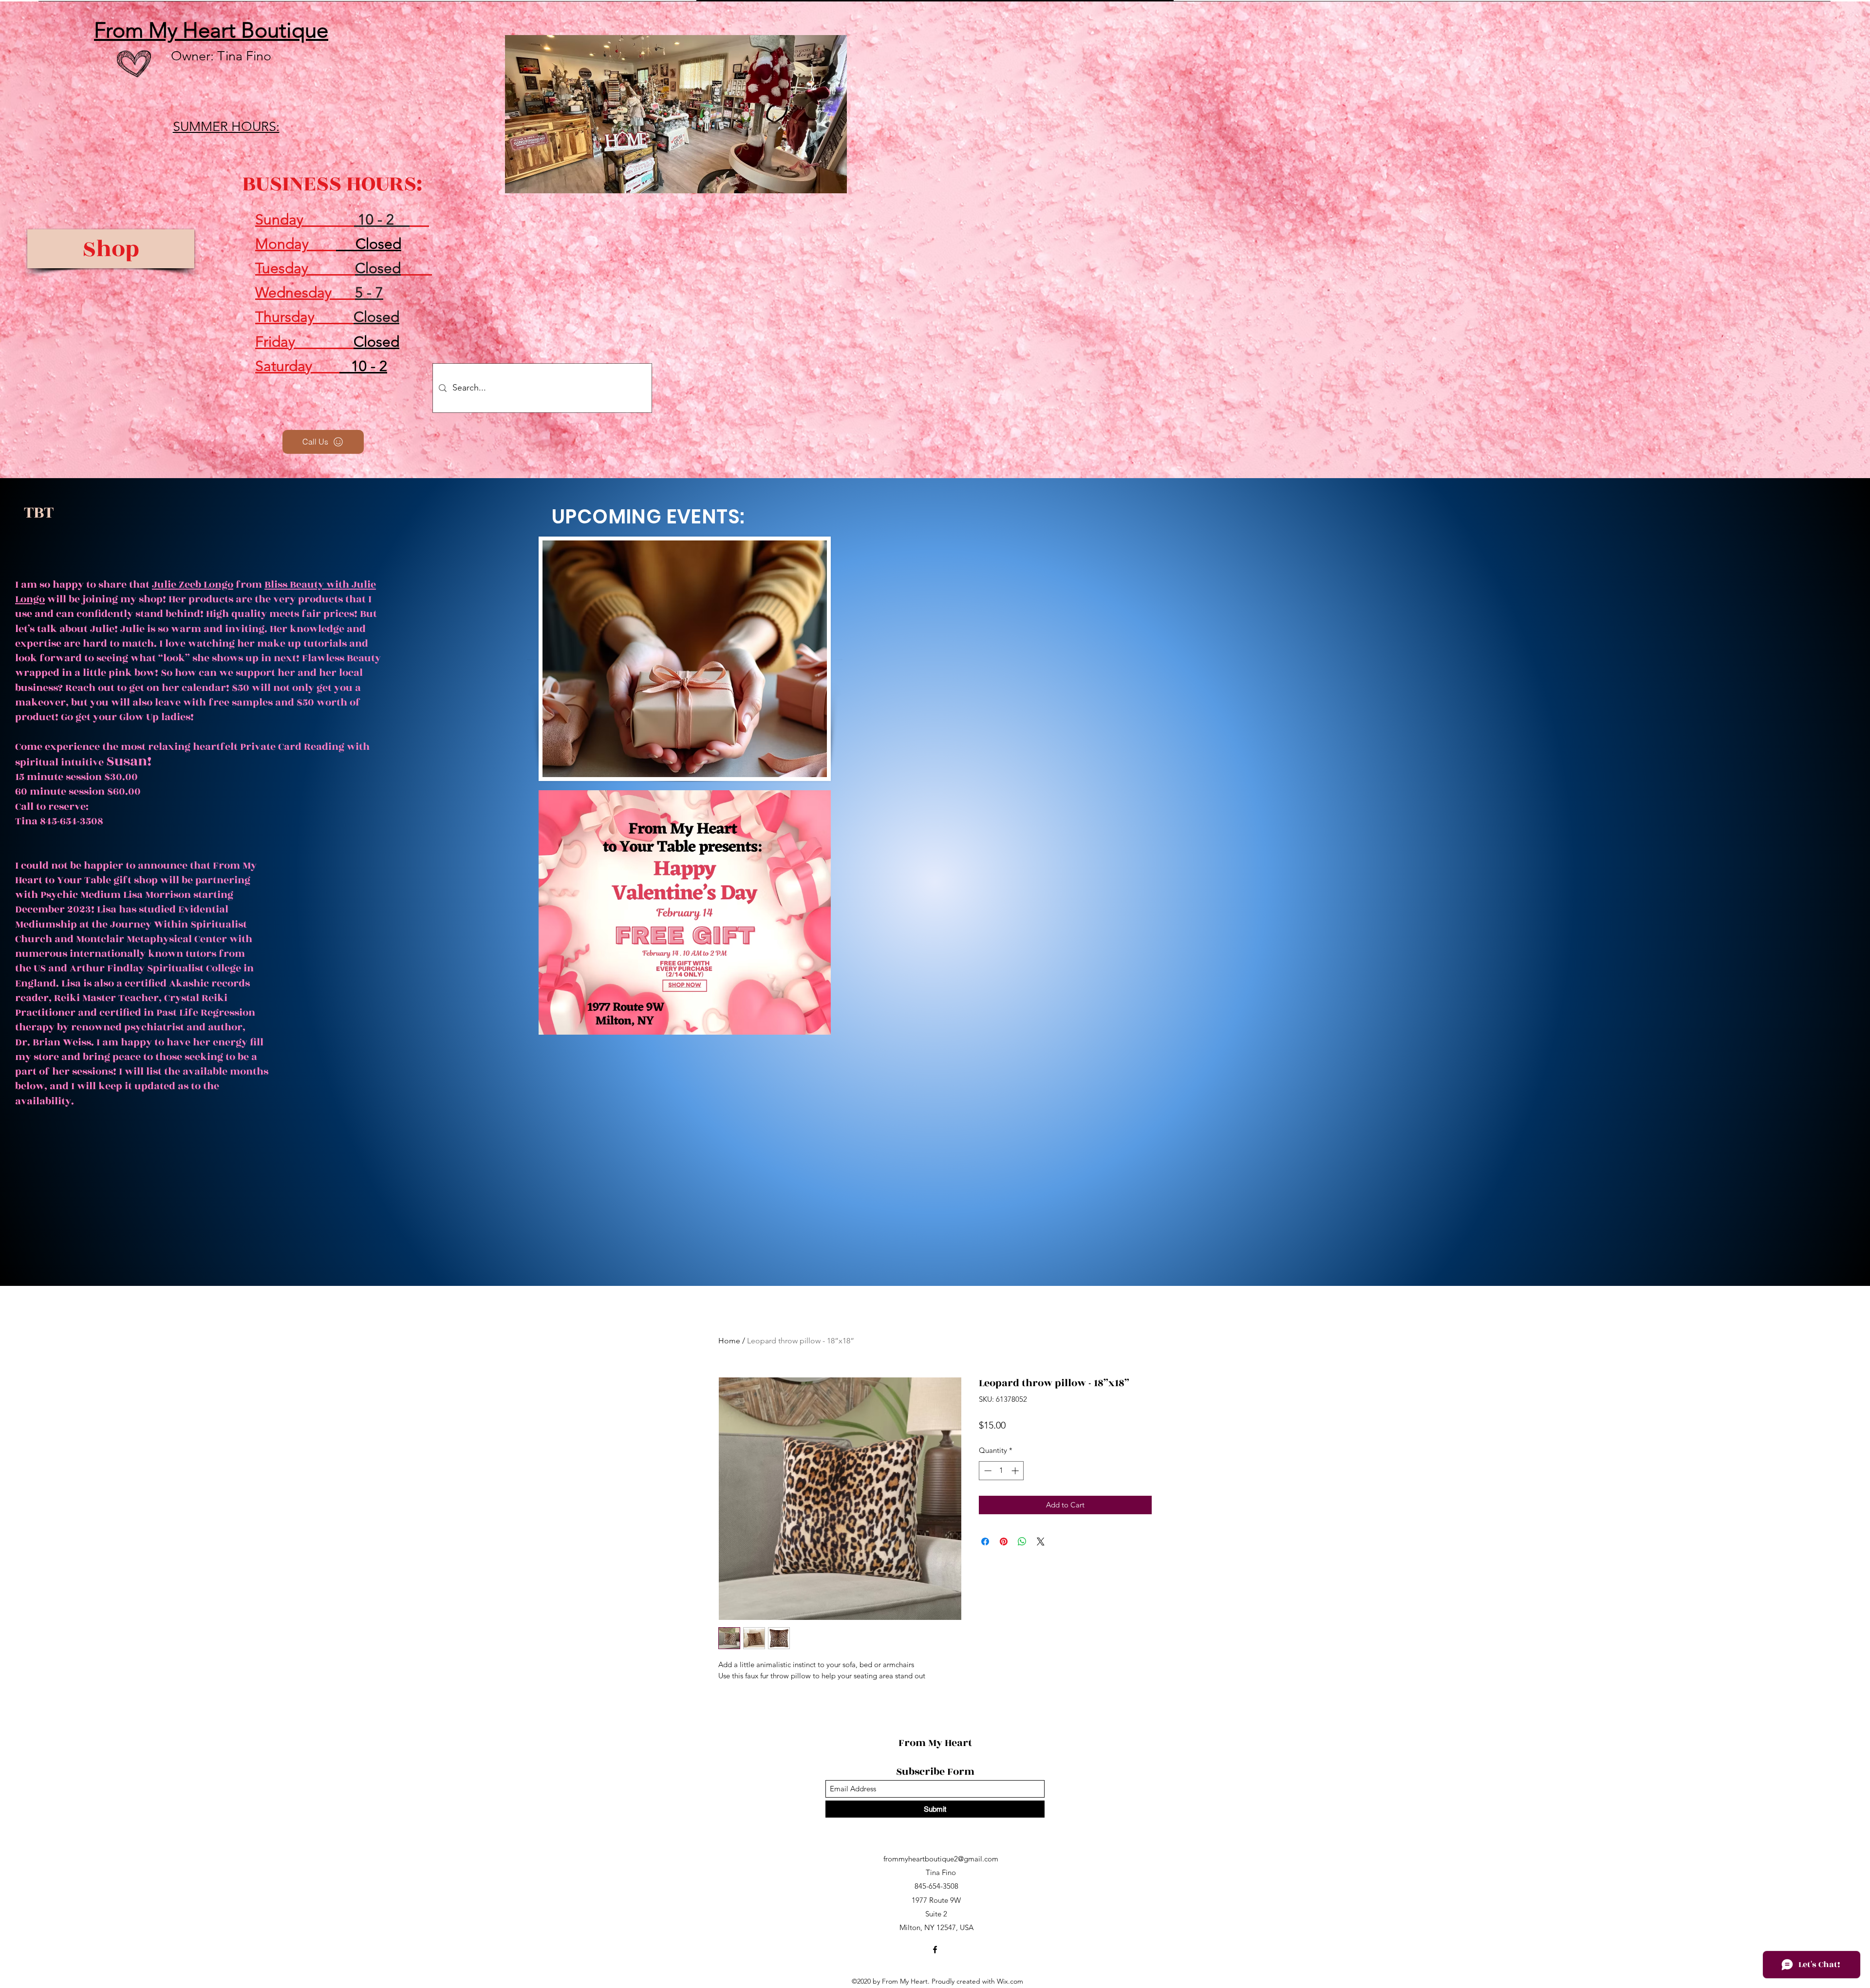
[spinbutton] (1001, 1471)
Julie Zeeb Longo (193, 585)
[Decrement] (987, 1471)
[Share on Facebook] (985, 1542)
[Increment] (1016, 1471)
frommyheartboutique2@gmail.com (941, 1859)
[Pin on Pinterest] (1004, 1542)
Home (729, 1341)
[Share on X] (1041, 1542)
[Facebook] (935, 1950)
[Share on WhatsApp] (1022, 1542)
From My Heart (936, 1743)
